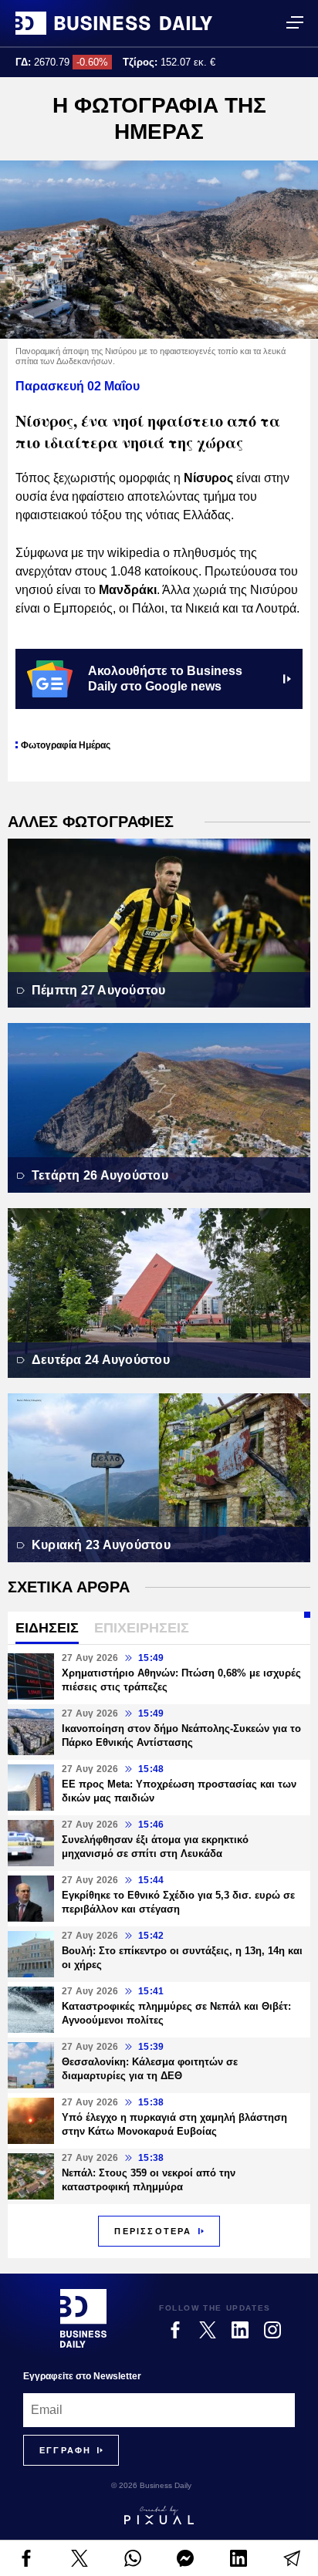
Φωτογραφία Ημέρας (66, 745)
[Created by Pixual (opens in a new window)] (159, 2515)
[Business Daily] (114, 23)
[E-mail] (291, 2558)
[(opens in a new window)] (27, 2558)
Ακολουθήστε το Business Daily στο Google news (165, 679)
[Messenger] (186, 2558)
